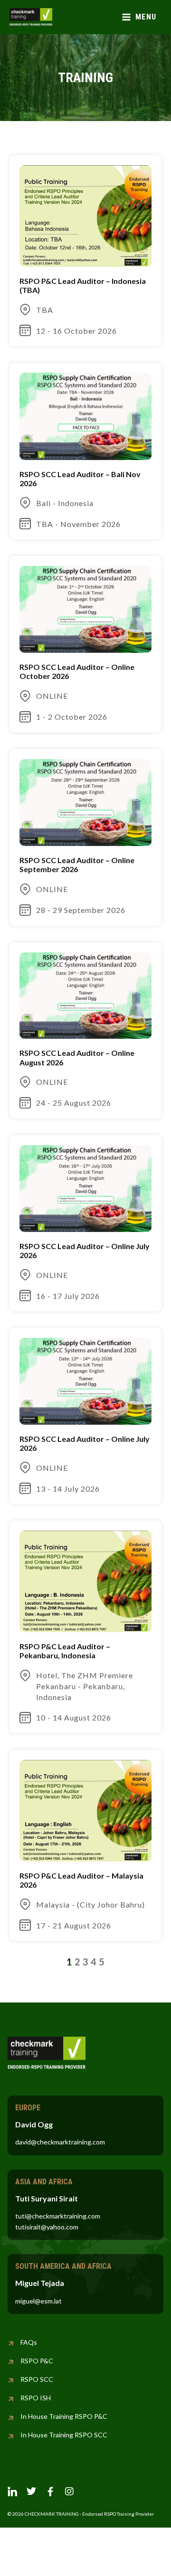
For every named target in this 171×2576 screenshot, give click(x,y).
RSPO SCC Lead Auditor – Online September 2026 (77, 865)
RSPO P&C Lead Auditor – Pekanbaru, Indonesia (65, 1651)
